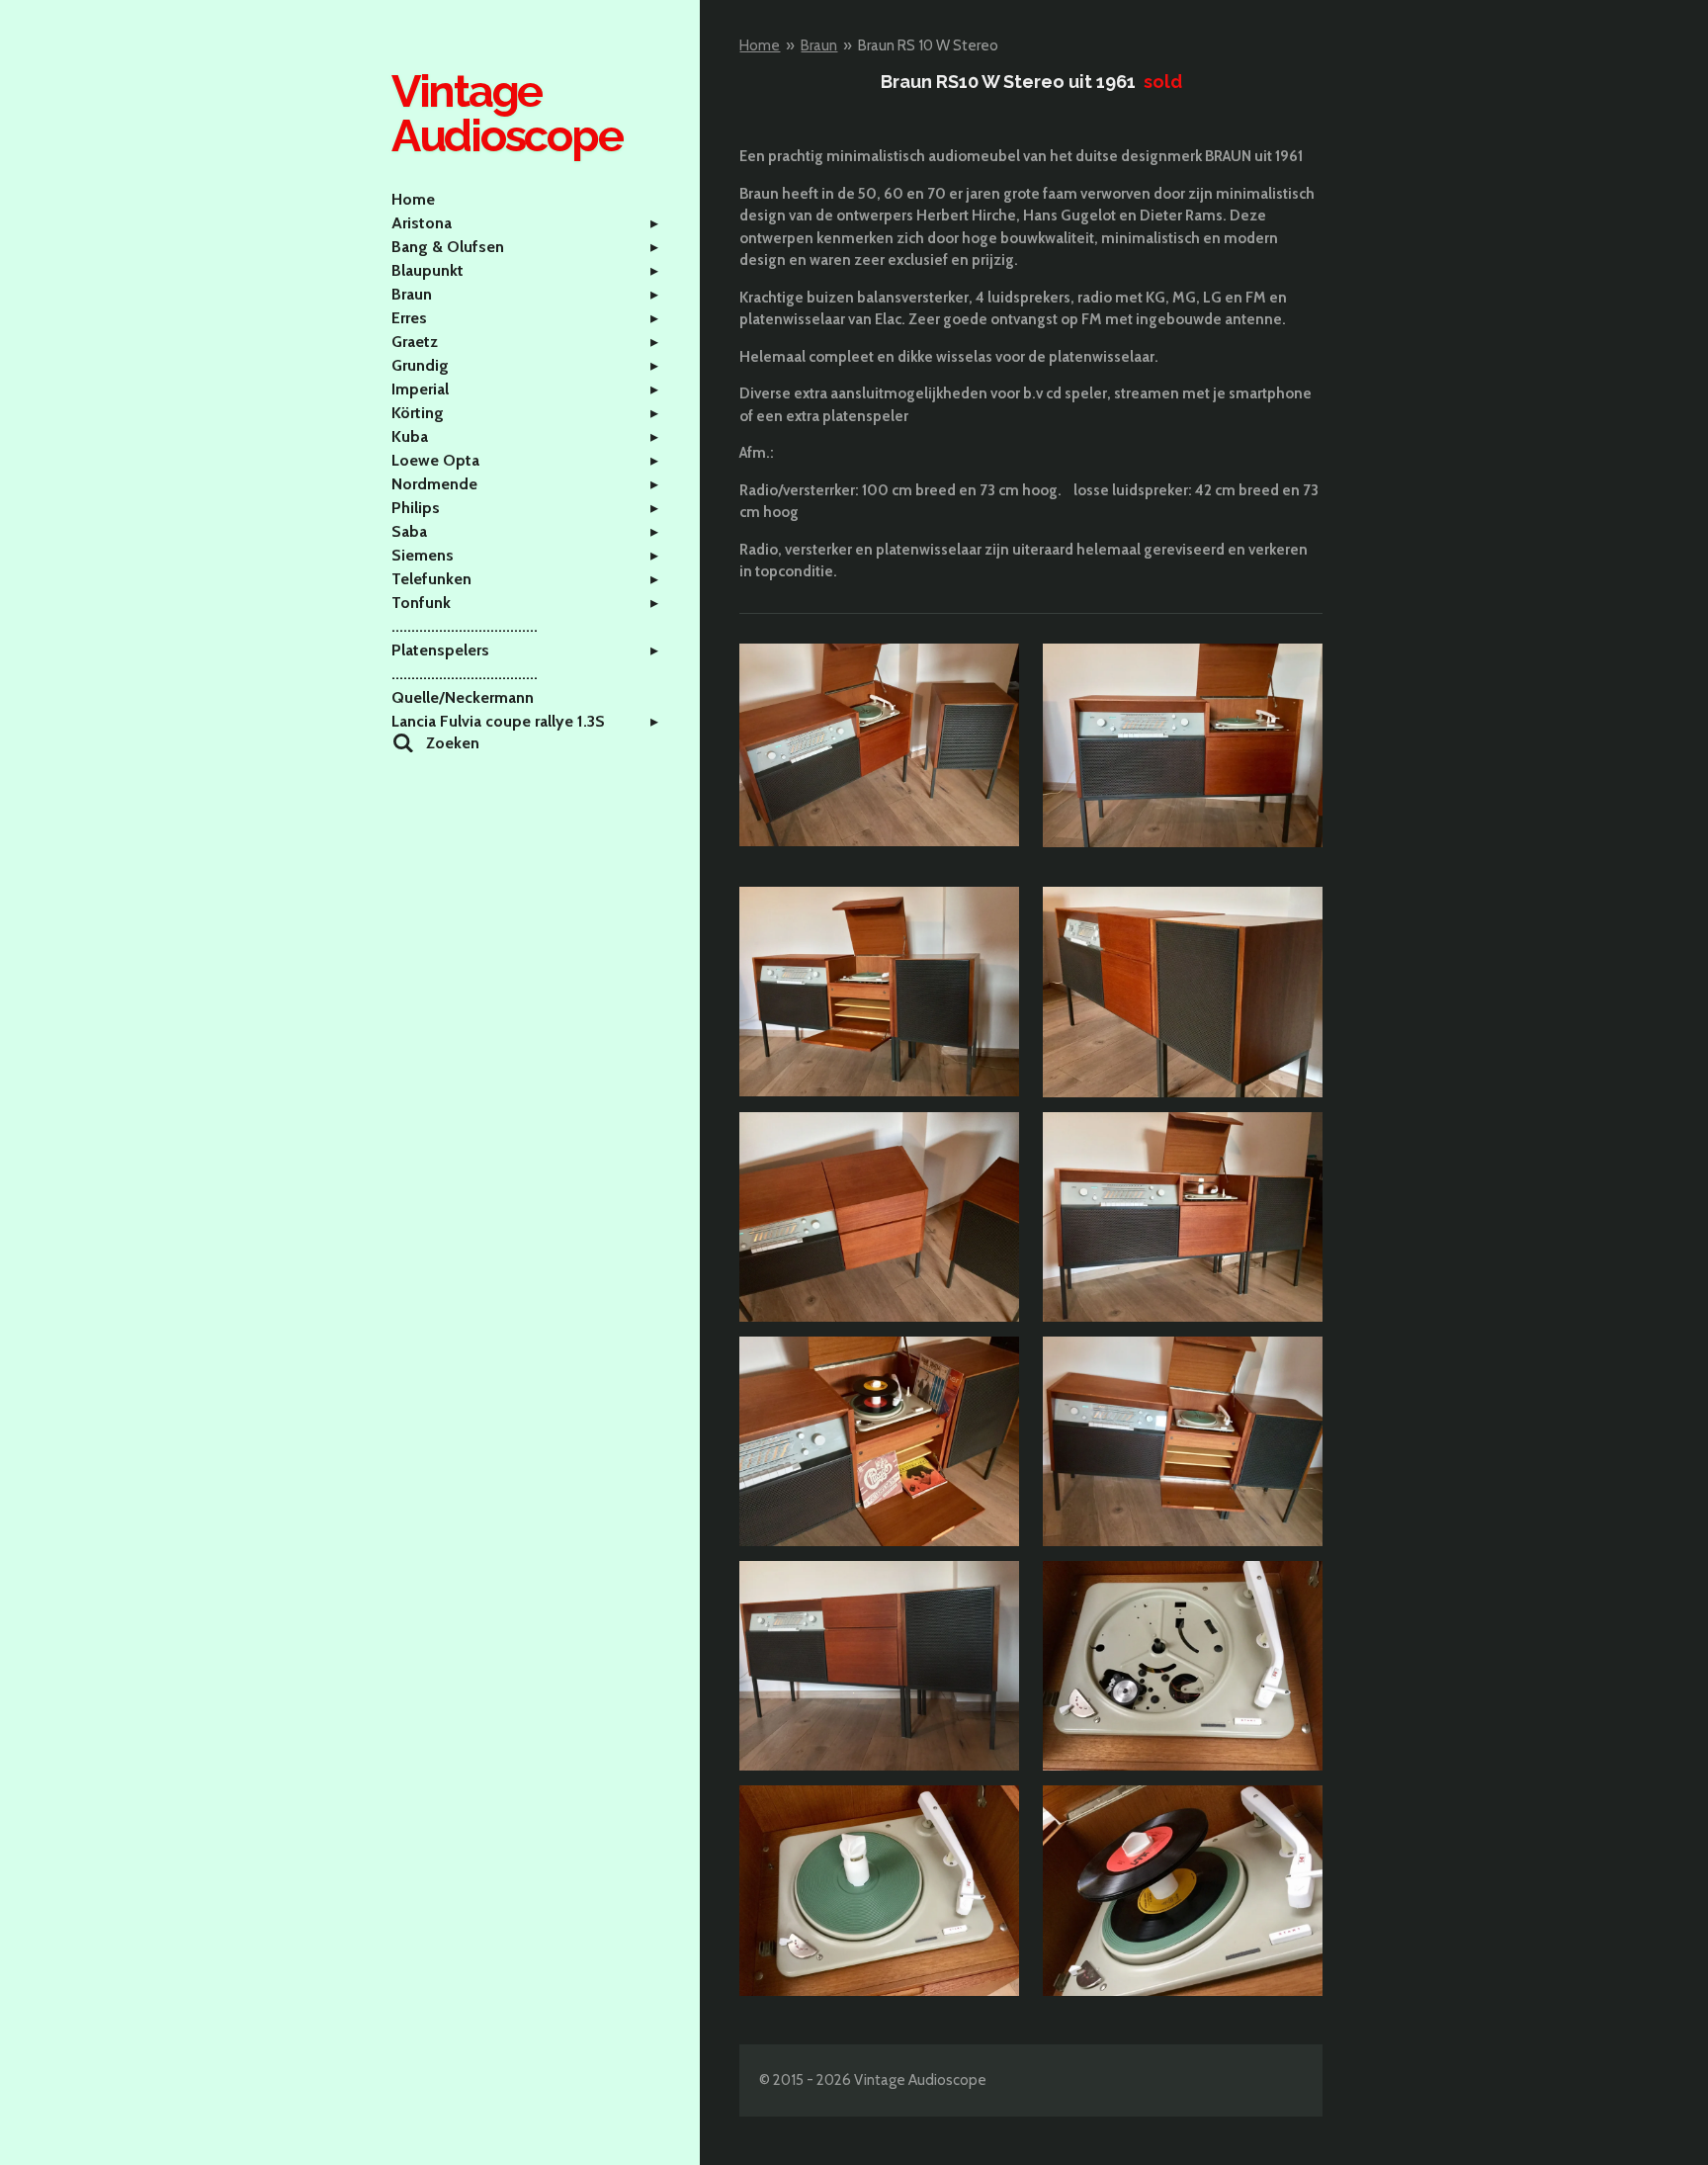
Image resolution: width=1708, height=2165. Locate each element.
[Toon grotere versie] (879, 745)
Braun (819, 45)
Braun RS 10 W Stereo (928, 45)
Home (760, 45)
